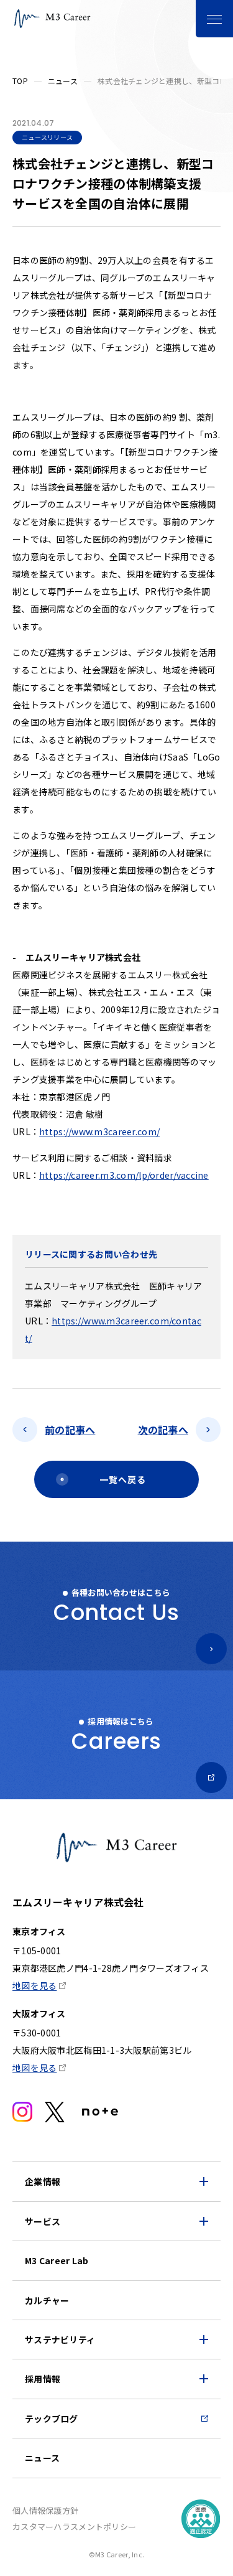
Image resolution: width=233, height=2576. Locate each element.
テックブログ (52, 2419)
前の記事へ (70, 1430)
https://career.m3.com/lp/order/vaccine (124, 1175)
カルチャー (47, 2300)
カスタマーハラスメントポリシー (74, 2527)
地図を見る (34, 1985)
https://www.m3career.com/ (99, 1131)
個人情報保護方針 (45, 2510)
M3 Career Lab (57, 2260)
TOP (20, 81)
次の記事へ (163, 1430)
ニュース (63, 81)
